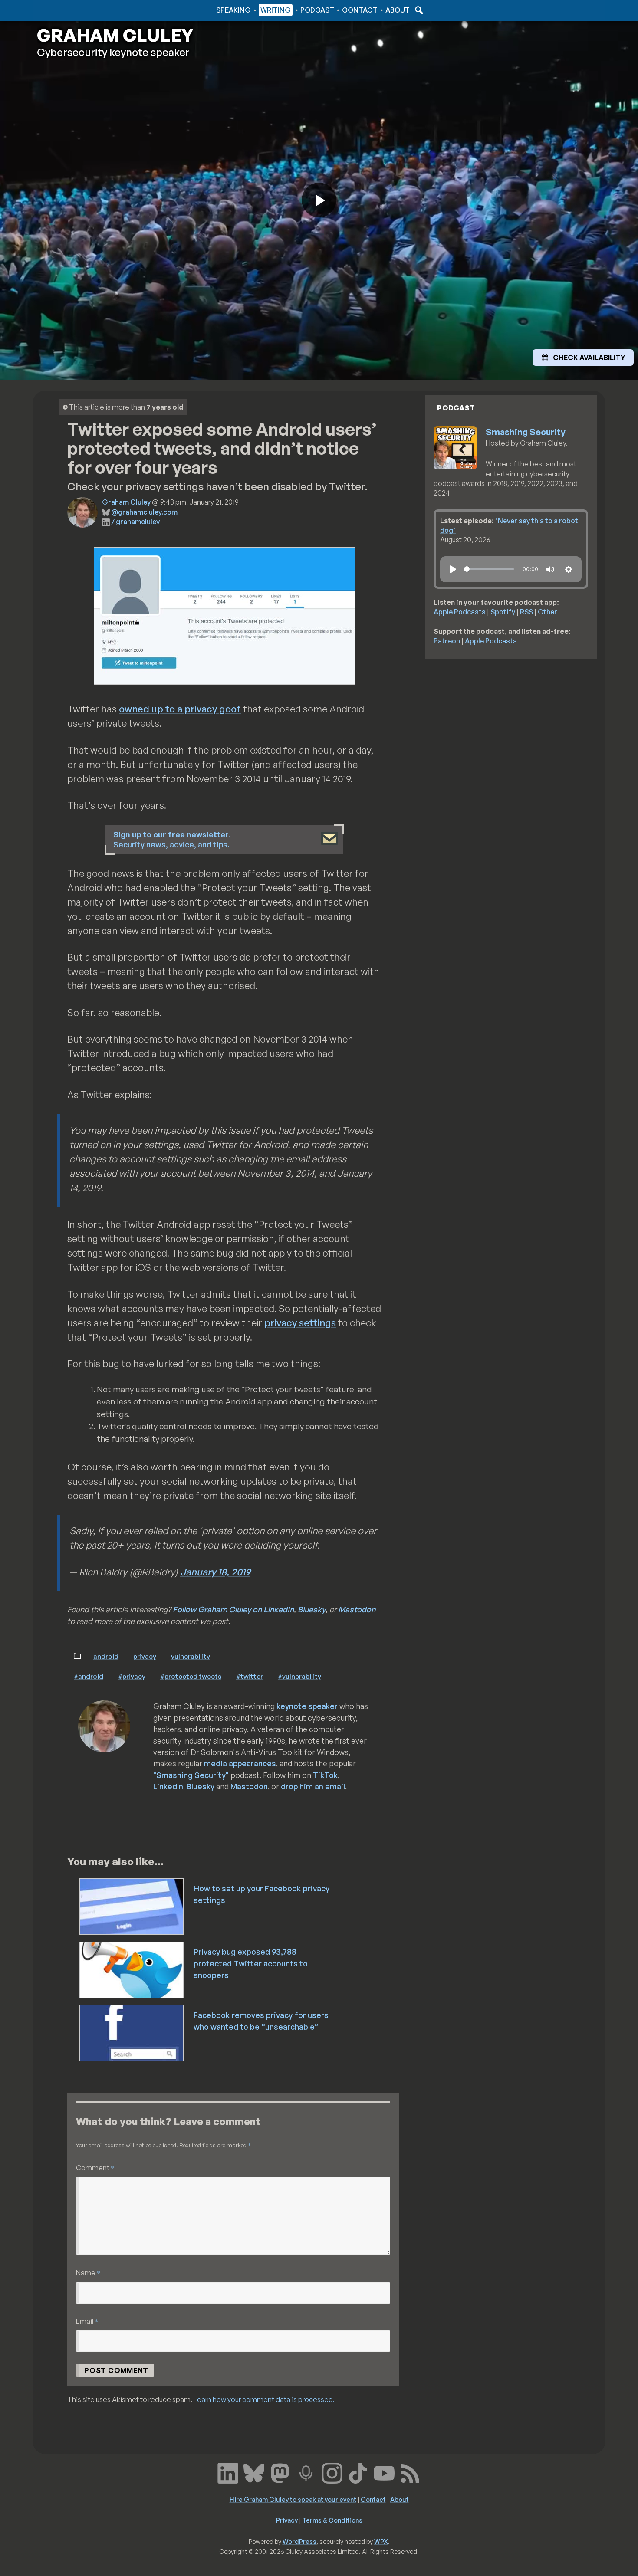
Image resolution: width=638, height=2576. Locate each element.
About (398, 10)
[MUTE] (550, 569)
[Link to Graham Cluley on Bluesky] (254, 2472)
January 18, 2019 (215, 1572)
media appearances (240, 1763)
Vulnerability (191, 1656)
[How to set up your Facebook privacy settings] (132, 1906)
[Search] (418, 10)
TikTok (325, 1775)
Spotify (503, 612)
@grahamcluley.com (144, 512)
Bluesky (312, 1609)
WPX (381, 2541)
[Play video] (319, 200)
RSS (526, 612)
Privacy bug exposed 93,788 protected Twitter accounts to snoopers (251, 1963)
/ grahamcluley (135, 522)
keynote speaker (307, 1706)
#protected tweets (191, 1676)
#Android (89, 1676)
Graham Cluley (71, 10)
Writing (276, 10)
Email (87, 2321)
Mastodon (357, 1609)
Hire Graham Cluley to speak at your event (293, 2499)
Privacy (145, 1656)
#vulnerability (299, 1676)
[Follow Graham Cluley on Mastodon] (280, 2472)
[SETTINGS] (569, 569)
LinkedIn (168, 1786)
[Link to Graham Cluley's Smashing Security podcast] (306, 2472)
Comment (95, 2167)
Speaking (233, 10)
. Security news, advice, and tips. (172, 839)
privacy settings (300, 1323)
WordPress (299, 2541)
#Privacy (132, 1676)
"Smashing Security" (191, 1775)
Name (88, 2272)
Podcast (317, 10)
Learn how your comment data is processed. (264, 2399)
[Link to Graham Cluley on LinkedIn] (228, 2472)
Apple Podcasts (460, 612)
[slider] (489, 569)
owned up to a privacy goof (180, 709)
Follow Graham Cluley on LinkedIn (233, 1609)
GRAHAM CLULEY (115, 35)
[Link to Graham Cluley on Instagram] (332, 2472)
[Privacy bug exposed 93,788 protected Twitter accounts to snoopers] (132, 1969)
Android (106, 1656)
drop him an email (313, 1786)
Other (548, 612)
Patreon (447, 641)
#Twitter (250, 1676)
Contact (360, 10)
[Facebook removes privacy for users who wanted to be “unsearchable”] (132, 2032)
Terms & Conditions (332, 2520)
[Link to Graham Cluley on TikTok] (358, 2472)
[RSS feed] (410, 2472)
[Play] (453, 569)
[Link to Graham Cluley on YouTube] (384, 2472)
